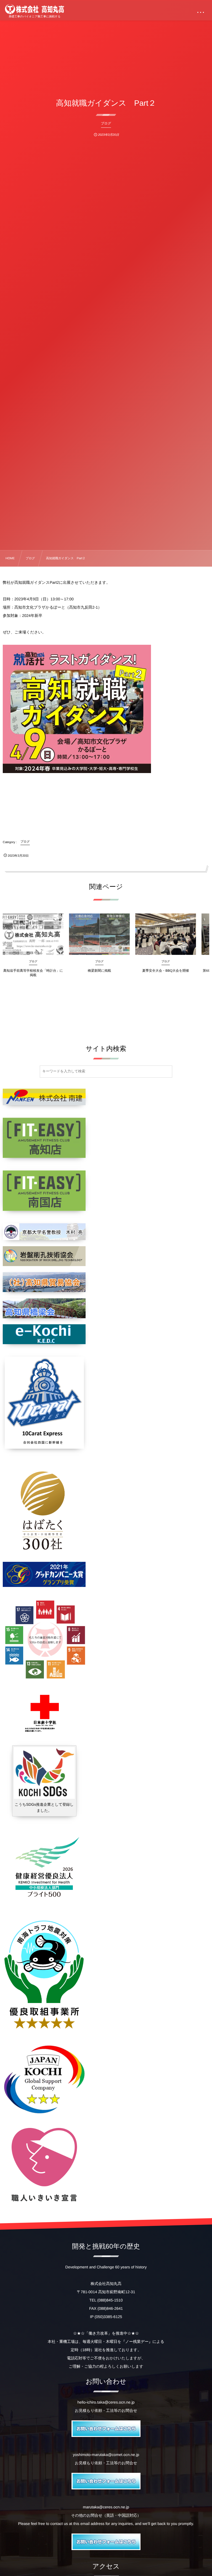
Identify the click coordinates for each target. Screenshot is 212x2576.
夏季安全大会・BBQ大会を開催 (166, 971)
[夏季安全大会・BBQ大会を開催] (166, 934)
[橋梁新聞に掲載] (99, 934)
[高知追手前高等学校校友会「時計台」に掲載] (33, 934)
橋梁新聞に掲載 (99, 971)
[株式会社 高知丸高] (35, 9)
